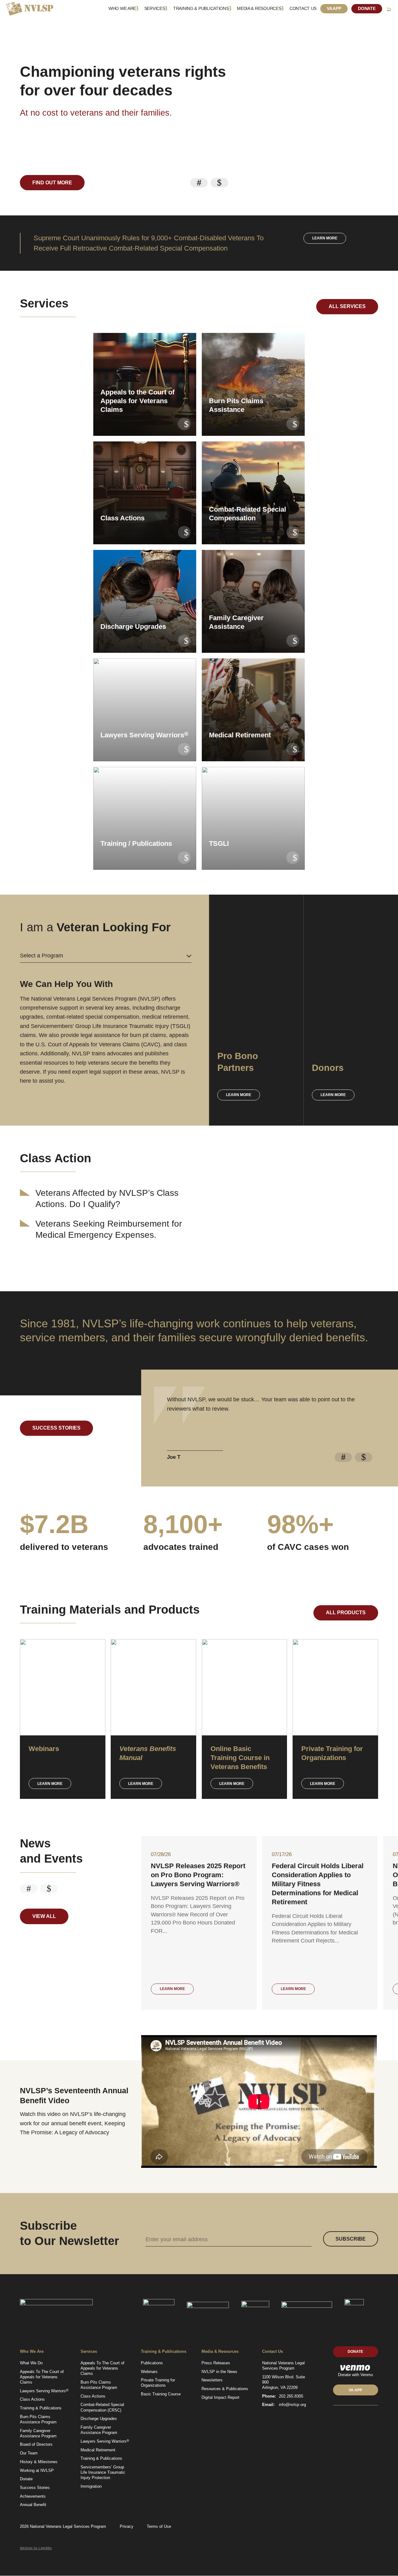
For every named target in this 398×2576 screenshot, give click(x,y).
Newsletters (212, 2380)
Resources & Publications (225, 2389)
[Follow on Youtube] (366, 2418)
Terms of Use (159, 2526)
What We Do (31, 2363)
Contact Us (303, 9)
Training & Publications (201, 9)
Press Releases (216, 2363)
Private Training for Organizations (158, 2383)
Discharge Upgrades (99, 2419)
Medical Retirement (98, 2450)
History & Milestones (39, 2462)
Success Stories (56, 1428)
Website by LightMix (36, 2548)
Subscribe (351, 2239)
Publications (152, 2363)
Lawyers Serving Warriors (44, 2391)
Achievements (33, 2496)
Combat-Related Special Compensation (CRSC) (102, 2407)
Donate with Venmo (355, 2375)
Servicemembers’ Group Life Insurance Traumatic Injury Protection (103, 2472)
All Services (347, 306)
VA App (334, 9)
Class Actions (32, 2399)
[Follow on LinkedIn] (335, 2418)
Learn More (50, 1784)
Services (155, 9)
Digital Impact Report (220, 2397)
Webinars (149, 2372)
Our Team (29, 2453)
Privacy (127, 2526)
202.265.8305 (291, 2396)
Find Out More (52, 183)
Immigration (91, 2486)
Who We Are (122, 9)
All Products (346, 1613)
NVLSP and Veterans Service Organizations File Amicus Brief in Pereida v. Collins (197, 1875)
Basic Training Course (161, 2394)
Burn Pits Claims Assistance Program (38, 2419)
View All (44, 1916)
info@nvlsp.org (292, 2405)
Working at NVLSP (37, 2470)
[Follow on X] (345, 2418)
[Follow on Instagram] (376, 2418)
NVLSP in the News (219, 2372)
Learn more (325, 238)
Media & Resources (259, 9)
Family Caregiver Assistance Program (38, 2433)
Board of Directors (36, 2444)
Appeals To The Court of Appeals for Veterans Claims (42, 2377)
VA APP (355, 2390)
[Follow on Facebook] (356, 2418)
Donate (367, 9)
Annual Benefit (33, 2505)
